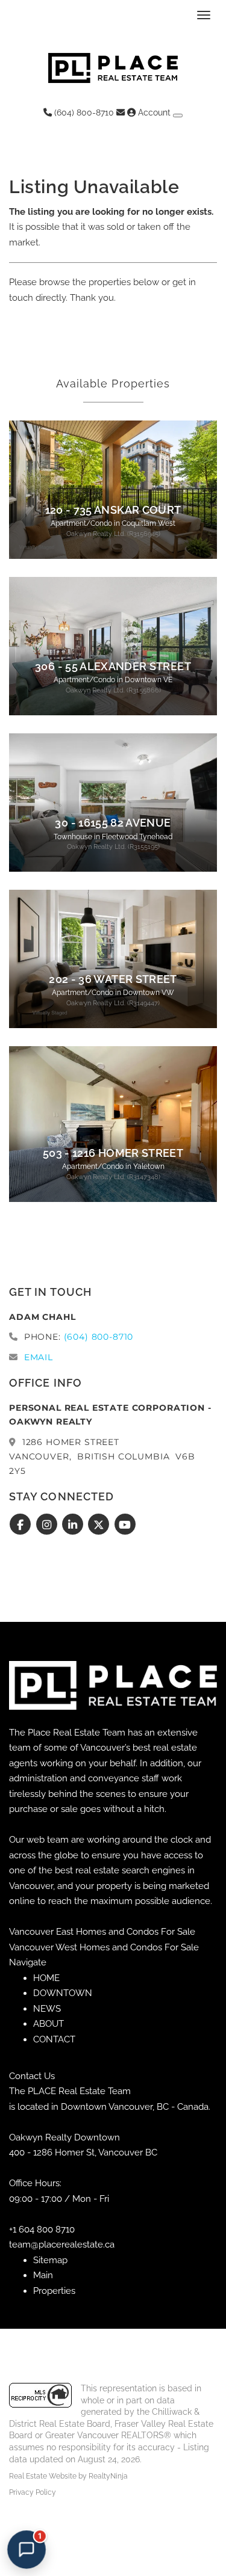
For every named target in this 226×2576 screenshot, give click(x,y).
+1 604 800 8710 (42, 2229)
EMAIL (39, 1357)
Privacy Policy (33, 2492)
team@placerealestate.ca (62, 2245)
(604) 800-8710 (83, 112)
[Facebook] (22, 1525)
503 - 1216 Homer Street (113, 1153)
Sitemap (50, 2260)
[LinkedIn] (74, 1525)
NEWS (47, 2009)
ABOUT (49, 2024)
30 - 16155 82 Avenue (113, 823)
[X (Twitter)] (100, 1525)
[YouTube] (125, 1525)
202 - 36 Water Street (113, 979)
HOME (46, 1978)
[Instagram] (48, 1525)
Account (154, 112)
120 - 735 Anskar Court (113, 510)
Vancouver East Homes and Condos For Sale (102, 1932)
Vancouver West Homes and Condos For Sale (104, 1947)
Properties (54, 2291)
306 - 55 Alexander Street (113, 667)
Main (43, 2275)
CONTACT (54, 2039)
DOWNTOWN (63, 1993)
